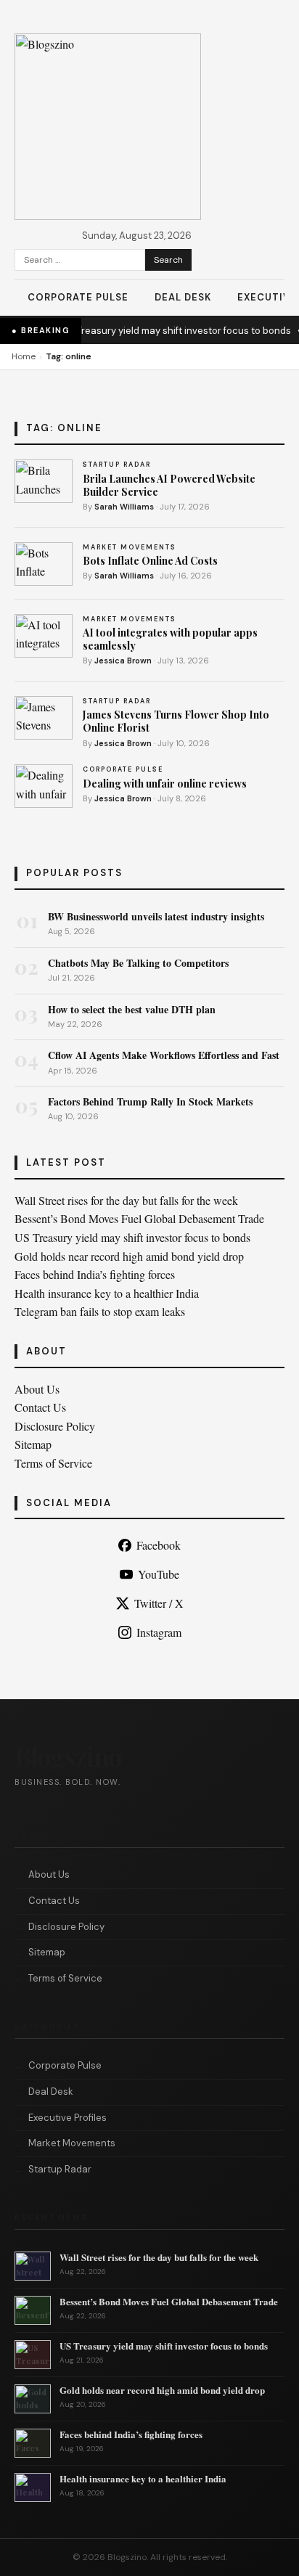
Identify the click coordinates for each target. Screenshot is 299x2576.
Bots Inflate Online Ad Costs (150, 561)
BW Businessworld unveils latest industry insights (156, 916)
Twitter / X (159, 1603)
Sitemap (33, 1444)
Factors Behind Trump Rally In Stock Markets (150, 1101)
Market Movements (72, 2143)
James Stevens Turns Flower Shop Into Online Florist (176, 721)
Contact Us (40, 1407)
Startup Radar (60, 2169)
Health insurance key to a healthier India (107, 1293)
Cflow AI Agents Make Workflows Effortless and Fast (164, 1055)
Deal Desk (183, 297)
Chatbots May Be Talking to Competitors (138, 963)
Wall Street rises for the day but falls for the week (126, 1200)
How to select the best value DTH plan (132, 1009)
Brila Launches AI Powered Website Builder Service (169, 485)
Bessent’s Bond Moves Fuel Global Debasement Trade (139, 1218)
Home (24, 356)
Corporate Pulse (78, 297)
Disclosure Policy (55, 1426)
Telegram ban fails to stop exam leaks (100, 1311)
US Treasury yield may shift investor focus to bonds (169, 331)
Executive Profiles (67, 2118)
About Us (37, 1389)
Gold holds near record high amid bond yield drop (129, 1256)
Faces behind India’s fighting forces (95, 1274)
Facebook (159, 1545)
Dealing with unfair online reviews (165, 784)
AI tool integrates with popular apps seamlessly (170, 639)
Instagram (159, 1632)
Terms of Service (53, 1463)
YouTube (159, 1574)
